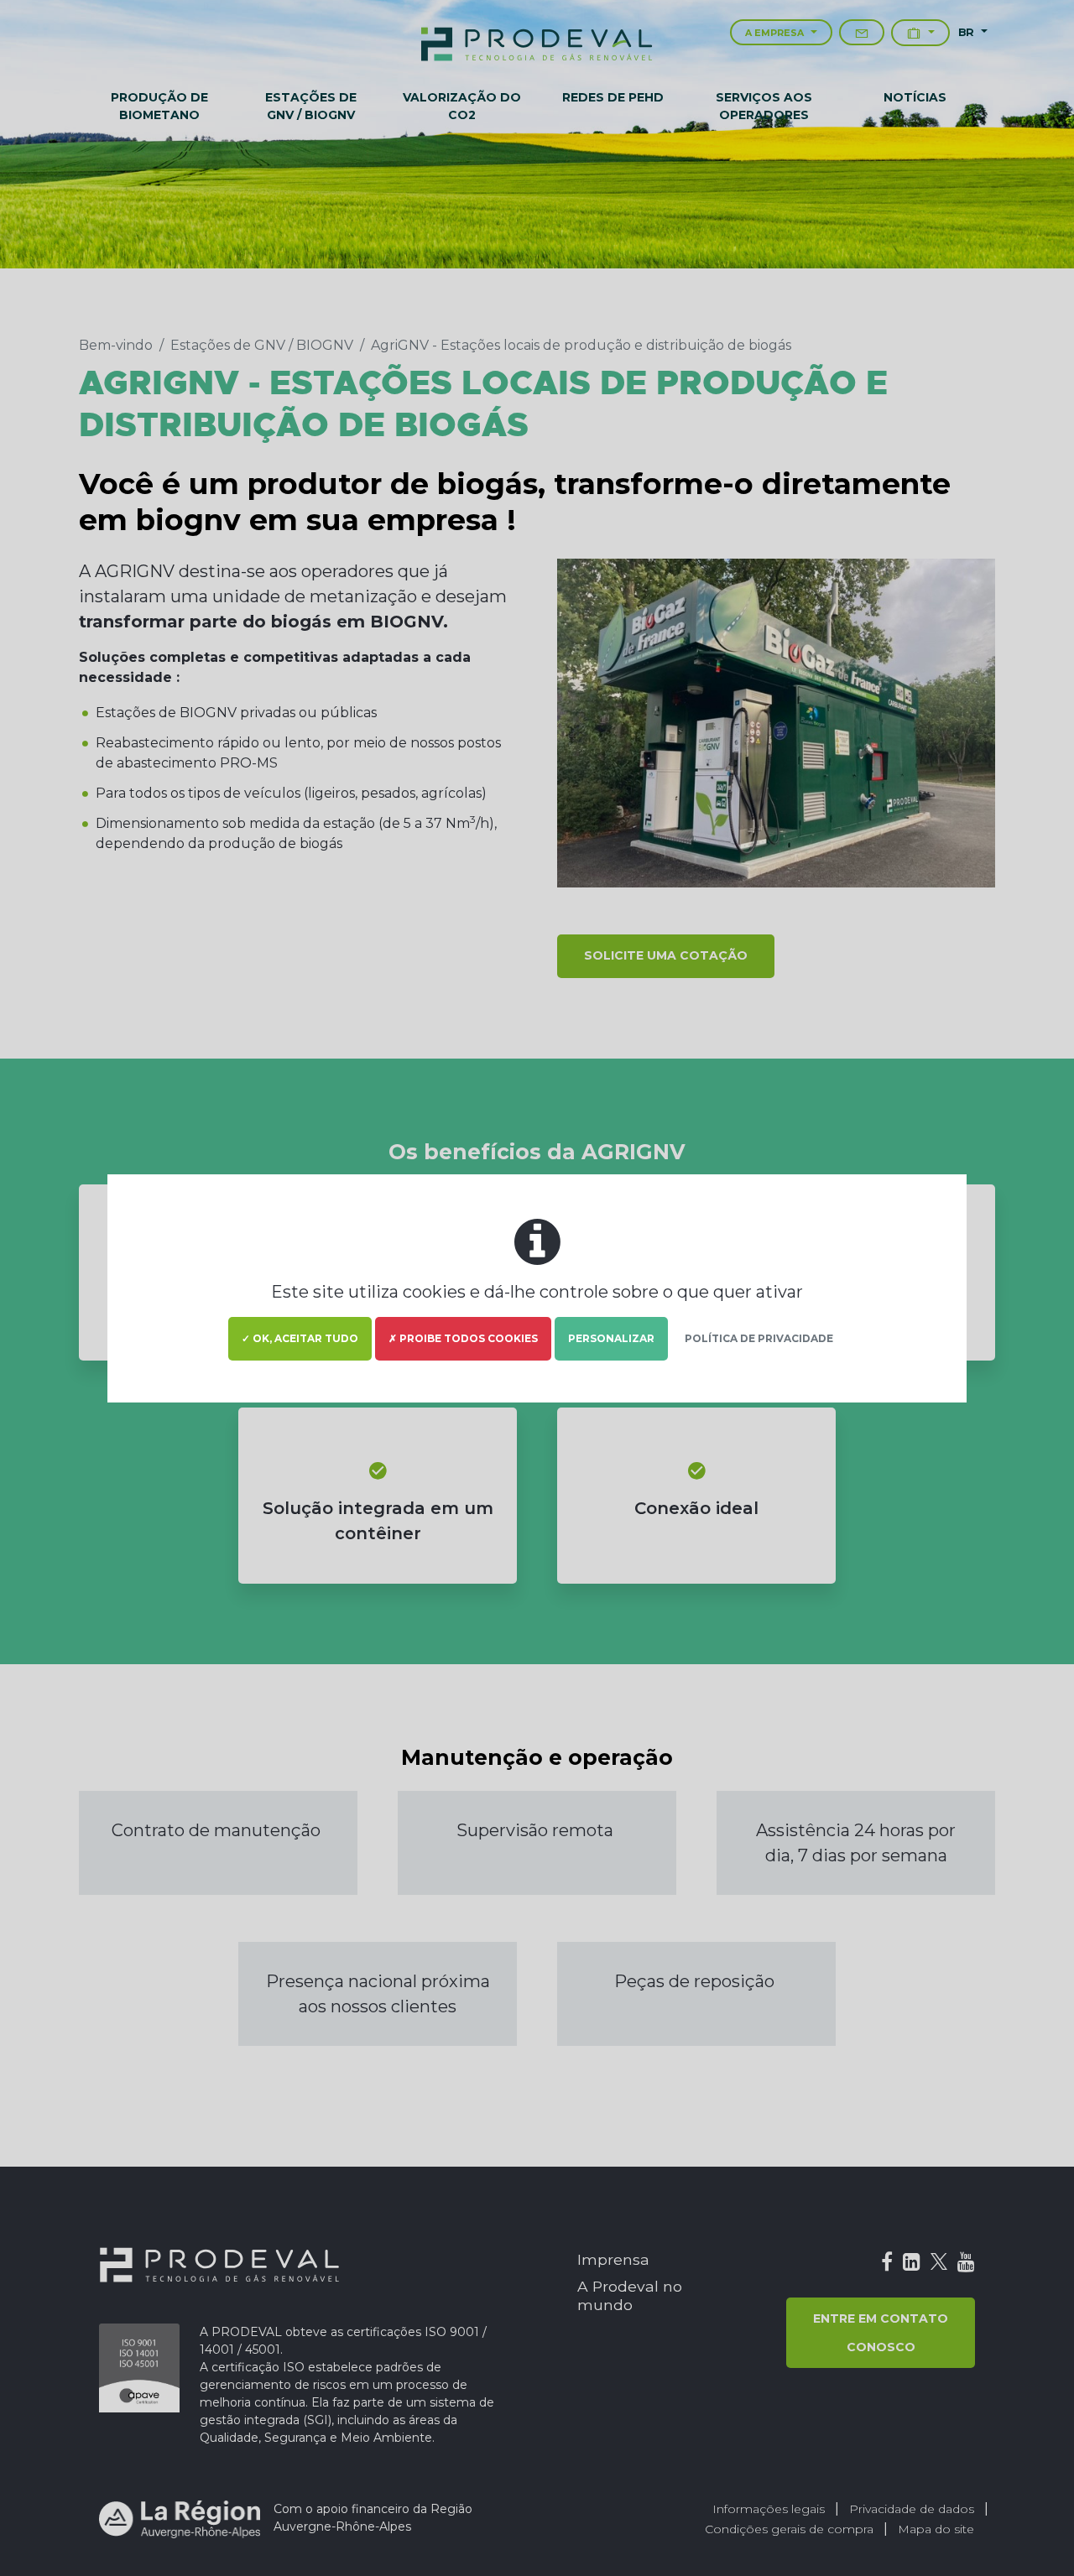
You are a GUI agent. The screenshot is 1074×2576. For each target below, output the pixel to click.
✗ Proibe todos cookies (463, 1338)
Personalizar (611, 1338)
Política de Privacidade (759, 1338)
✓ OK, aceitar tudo (300, 1338)
